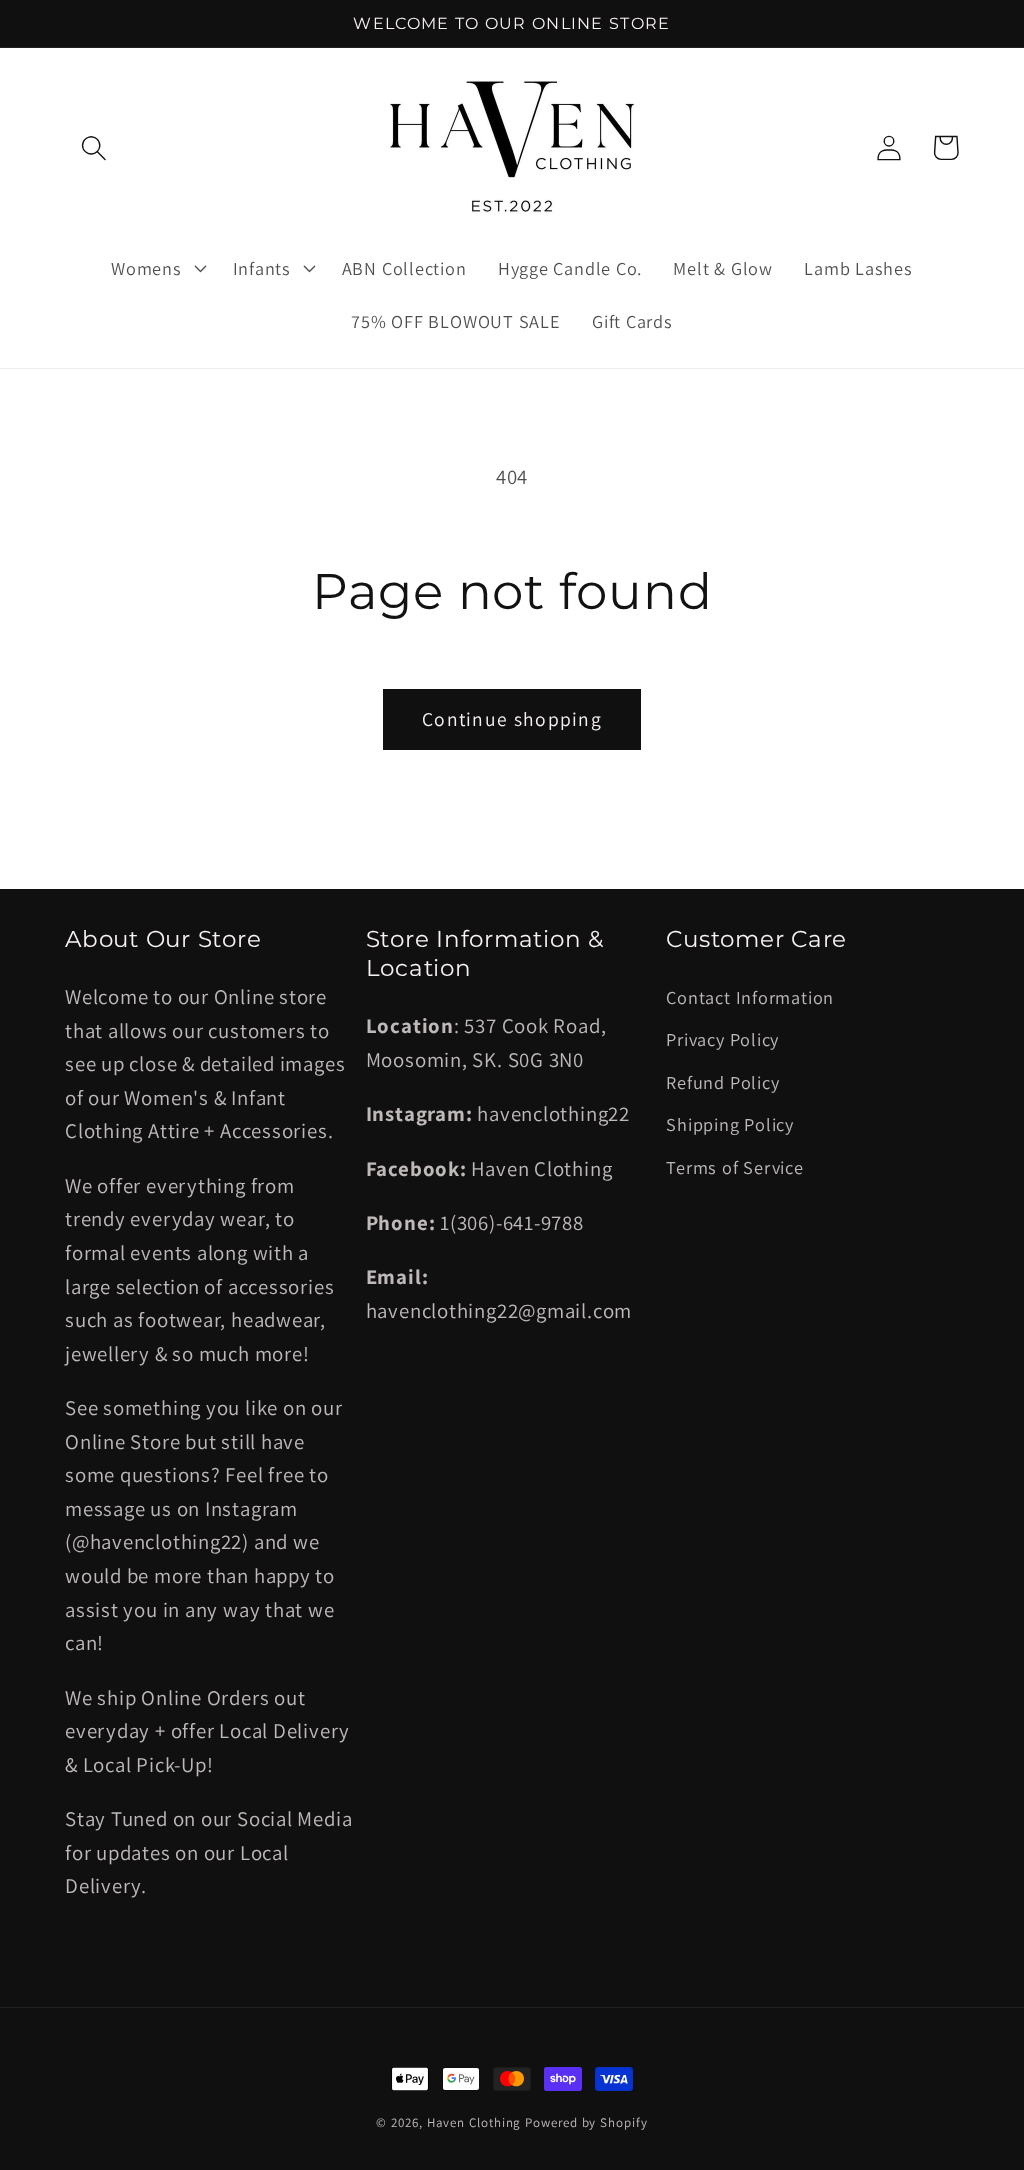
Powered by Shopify (586, 2122)
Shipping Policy (730, 1124)
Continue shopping (512, 719)
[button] (93, 147)
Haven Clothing (474, 2122)
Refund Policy (722, 1082)
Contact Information (750, 997)
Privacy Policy (722, 1039)
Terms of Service (734, 1167)
